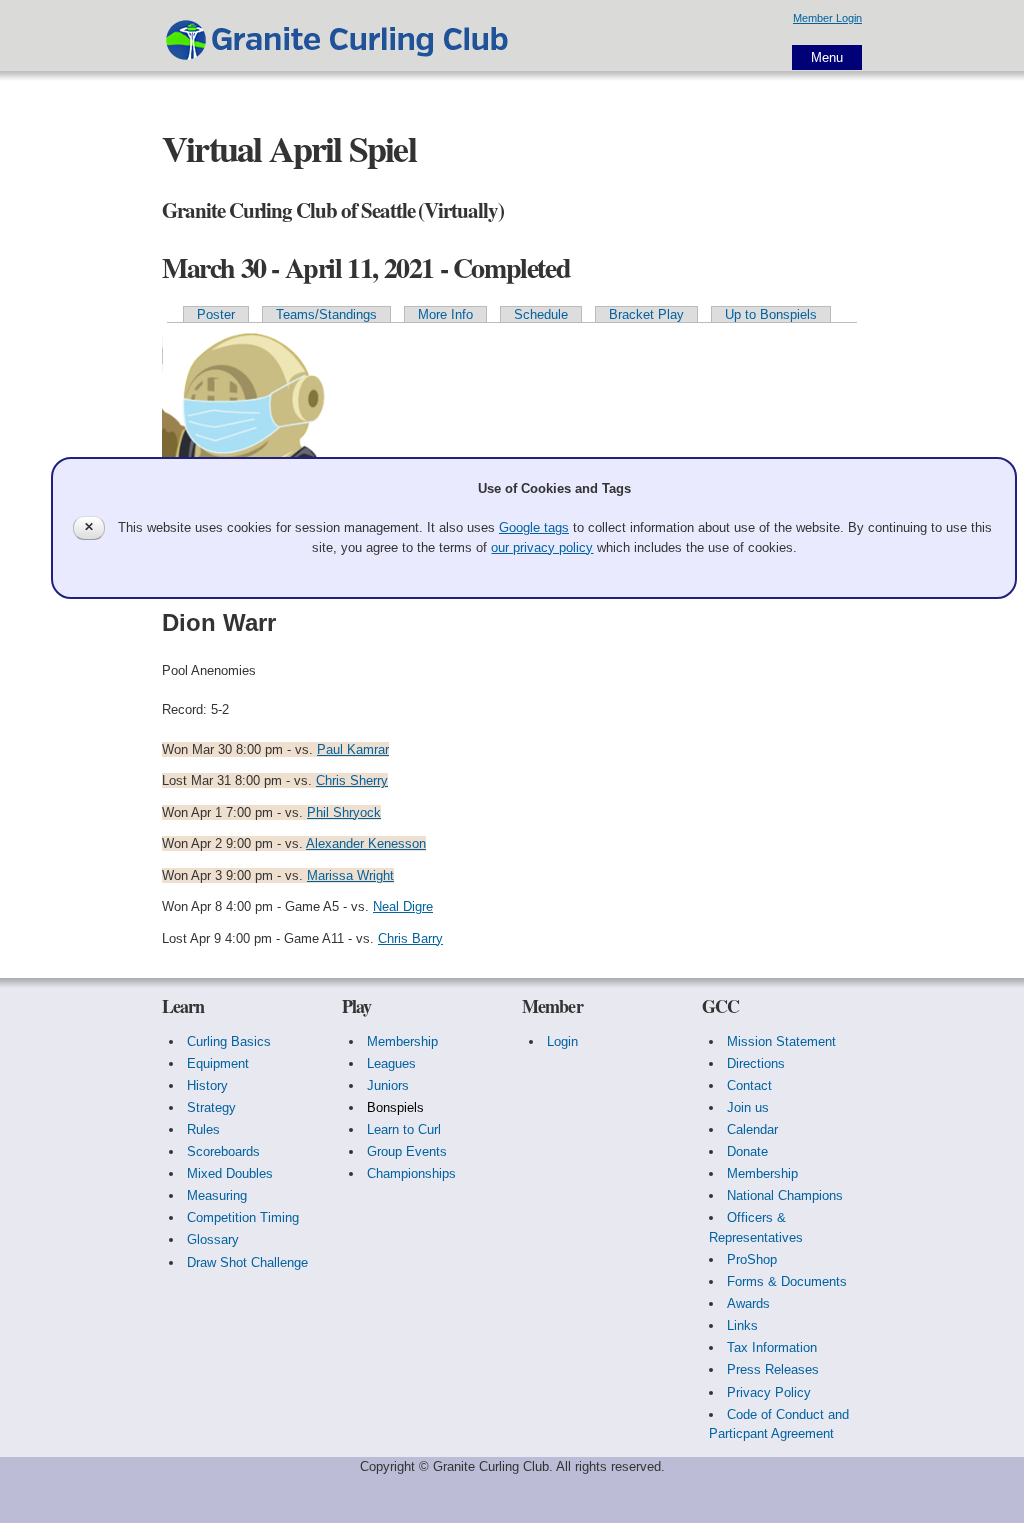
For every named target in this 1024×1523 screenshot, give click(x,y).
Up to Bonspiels (771, 314)
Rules (203, 1129)
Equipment (218, 1063)
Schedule (541, 314)
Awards (748, 1303)
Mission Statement (781, 1041)
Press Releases (773, 1369)
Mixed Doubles (230, 1173)
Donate (747, 1151)
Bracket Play (646, 314)
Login (562, 1041)
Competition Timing (243, 1217)
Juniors (388, 1085)
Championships (411, 1173)
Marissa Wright (350, 875)
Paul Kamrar (353, 749)
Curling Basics (229, 1041)
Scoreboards (223, 1151)
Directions (756, 1063)
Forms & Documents (787, 1281)
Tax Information (772, 1347)
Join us (748, 1107)
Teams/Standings (326, 314)
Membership (402, 1041)
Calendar (752, 1129)
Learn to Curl (404, 1129)
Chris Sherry (352, 780)
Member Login (827, 18)
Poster (216, 314)
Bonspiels (395, 1107)
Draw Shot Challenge (247, 1262)
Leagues (391, 1063)
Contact (749, 1085)
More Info (445, 314)
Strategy (211, 1107)
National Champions (785, 1195)
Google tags (534, 527)
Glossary (213, 1239)
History (207, 1085)
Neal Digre (403, 906)
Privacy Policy (769, 1392)
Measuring (217, 1195)
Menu (827, 57)
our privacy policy (542, 547)
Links (742, 1325)
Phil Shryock (344, 812)
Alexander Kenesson (366, 843)
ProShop (752, 1259)
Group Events (407, 1151)
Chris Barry (410, 938)
